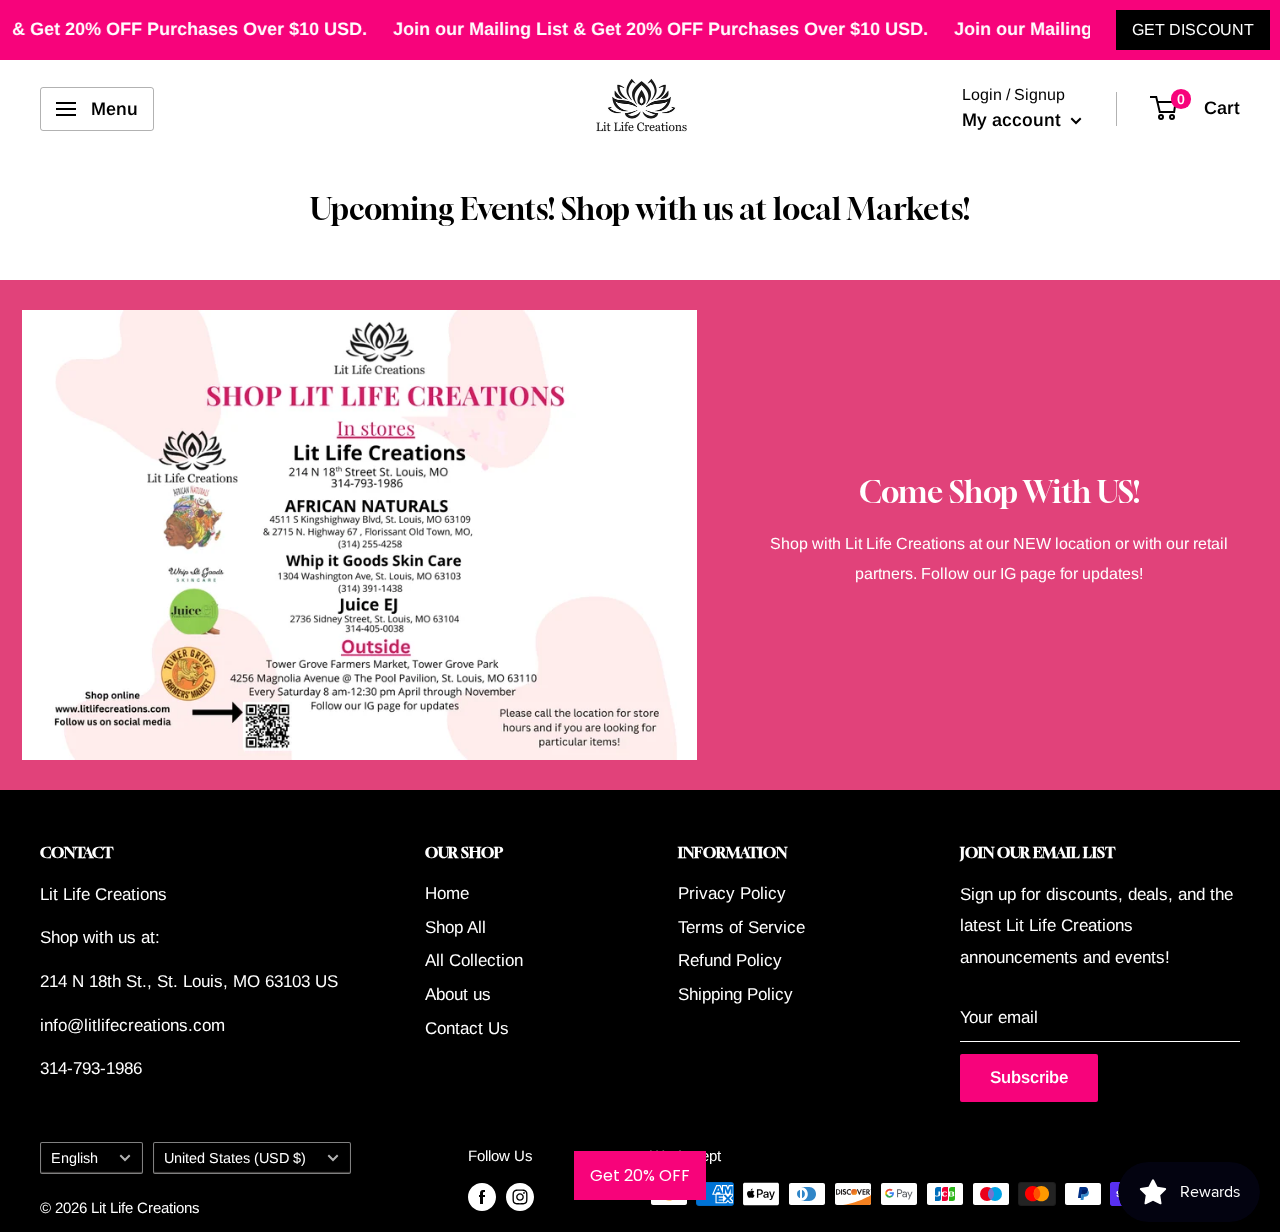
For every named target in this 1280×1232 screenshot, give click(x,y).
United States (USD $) (235, 1158)
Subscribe (1029, 1077)
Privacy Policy (732, 893)
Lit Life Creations (145, 1207)
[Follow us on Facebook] (482, 1196)
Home (447, 893)
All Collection (474, 960)
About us (458, 994)
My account (1014, 120)
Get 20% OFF (640, 1175)
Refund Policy (730, 960)
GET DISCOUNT (1193, 29)
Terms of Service (741, 927)
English (74, 1158)
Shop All (455, 927)
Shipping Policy (735, 994)
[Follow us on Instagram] (520, 1196)
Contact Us (467, 1028)
